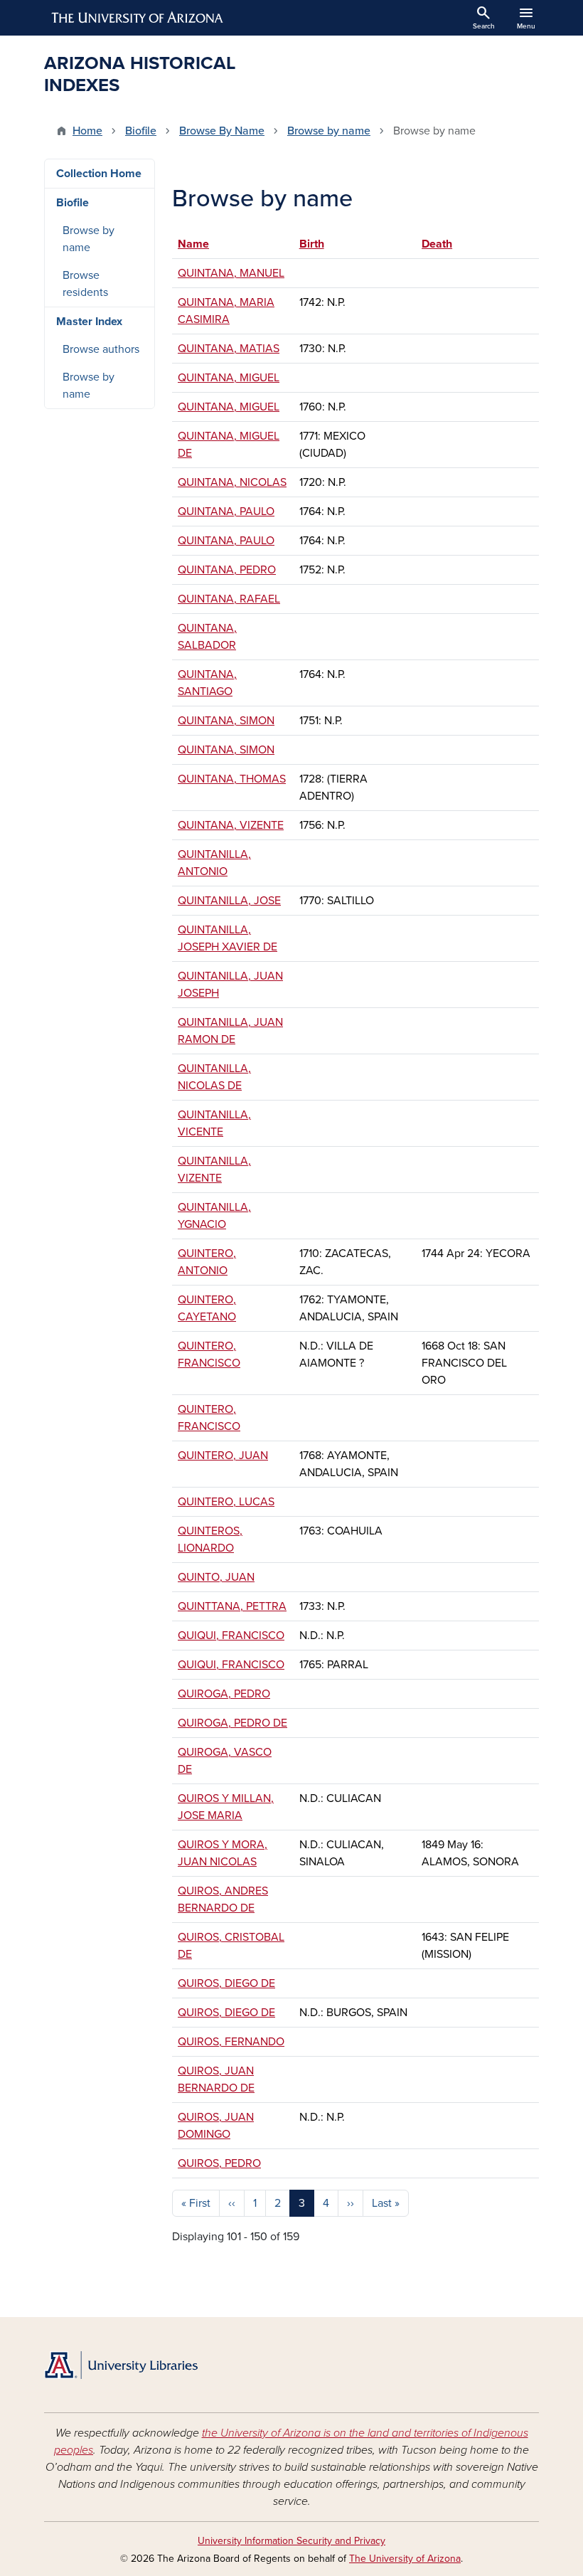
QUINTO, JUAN (216, 1577)
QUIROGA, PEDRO (224, 1694)
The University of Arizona (405, 2559)
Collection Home (99, 174)
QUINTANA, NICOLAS (232, 482)
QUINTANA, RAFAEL (229, 599)
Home (87, 131)
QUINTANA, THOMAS (232, 779)
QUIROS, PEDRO (219, 2163)
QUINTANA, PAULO (226, 512)
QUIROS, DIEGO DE (226, 1983)
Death (437, 244)
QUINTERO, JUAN (223, 1456)
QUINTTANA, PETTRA (232, 1606)
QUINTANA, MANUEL (231, 273)
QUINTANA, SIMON (226, 721)
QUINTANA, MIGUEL (229, 378)
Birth (312, 244)
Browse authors (101, 349)
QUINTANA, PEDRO (227, 570)
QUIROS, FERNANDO (231, 2042)
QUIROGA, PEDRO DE (232, 1723)
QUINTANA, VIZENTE (231, 825)
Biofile (141, 131)
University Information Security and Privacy (291, 2541)
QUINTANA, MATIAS (229, 349)
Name (200, 244)
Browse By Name (222, 131)
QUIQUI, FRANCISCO (231, 1636)
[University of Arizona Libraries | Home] (121, 2365)
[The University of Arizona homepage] (138, 18)
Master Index (89, 322)
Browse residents (85, 284)
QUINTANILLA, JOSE (229, 901)
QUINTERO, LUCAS (226, 1502)
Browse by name (329, 131)
